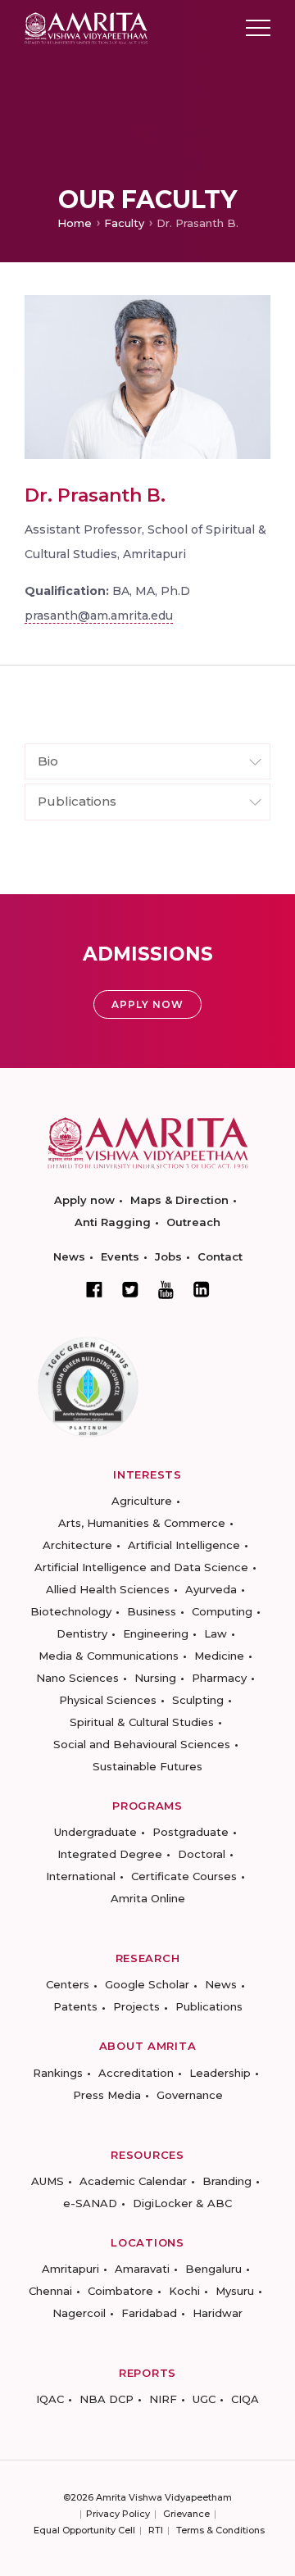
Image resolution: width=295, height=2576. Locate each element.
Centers (68, 1984)
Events (120, 1256)
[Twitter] (130, 1289)
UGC (204, 2399)
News (69, 1256)
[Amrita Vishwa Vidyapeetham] (86, 27)
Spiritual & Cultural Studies (142, 1722)
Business (152, 1611)
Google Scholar (147, 1984)
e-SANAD (90, 2203)
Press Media (107, 2095)
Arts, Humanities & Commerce (142, 1523)
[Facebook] (94, 1289)
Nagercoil (79, 2313)
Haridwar (218, 2313)
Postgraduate (191, 1832)
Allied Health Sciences (108, 1589)
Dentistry (82, 1633)
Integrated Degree (110, 1854)
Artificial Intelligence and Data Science (141, 1567)
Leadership (220, 2073)
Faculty (124, 223)
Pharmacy (219, 1678)
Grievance (186, 2514)
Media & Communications (109, 1656)
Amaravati (142, 2269)
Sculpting (198, 1700)
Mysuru (235, 2291)
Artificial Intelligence (184, 1545)
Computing (222, 1611)
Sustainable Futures (147, 1766)
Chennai (50, 2291)
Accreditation (136, 2073)
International (81, 1876)
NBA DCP (107, 2399)
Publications (209, 2006)
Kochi (184, 2291)
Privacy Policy (118, 2514)
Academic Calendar (133, 2181)
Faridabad (149, 2313)
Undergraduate (95, 1832)
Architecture (77, 1545)
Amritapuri (70, 2269)
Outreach (193, 1222)
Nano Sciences (77, 1678)
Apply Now (147, 1004)
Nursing (155, 1678)
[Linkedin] (202, 1289)
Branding (227, 2181)
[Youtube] (166, 1290)
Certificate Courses (184, 1876)
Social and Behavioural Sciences (142, 1744)
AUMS (48, 2181)
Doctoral (202, 1854)
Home (75, 223)
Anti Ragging (113, 1222)
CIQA (245, 2399)
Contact (220, 1256)
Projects (136, 2006)
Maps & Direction (179, 1200)
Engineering (156, 1633)
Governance (190, 2095)
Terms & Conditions (220, 2530)
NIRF (163, 2399)
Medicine (219, 1656)
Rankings (58, 2073)
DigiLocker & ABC (182, 2203)
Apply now (84, 1200)
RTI (156, 2530)
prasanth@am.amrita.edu (99, 616)
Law (216, 1633)
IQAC (50, 2399)
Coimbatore (120, 2291)
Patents (75, 2006)
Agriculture (142, 1501)
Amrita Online (148, 1898)
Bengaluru (213, 2269)
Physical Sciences (108, 1700)
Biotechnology (71, 1611)
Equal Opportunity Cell (84, 2530)
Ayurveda (211, 1589)
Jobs (168, 1256)
